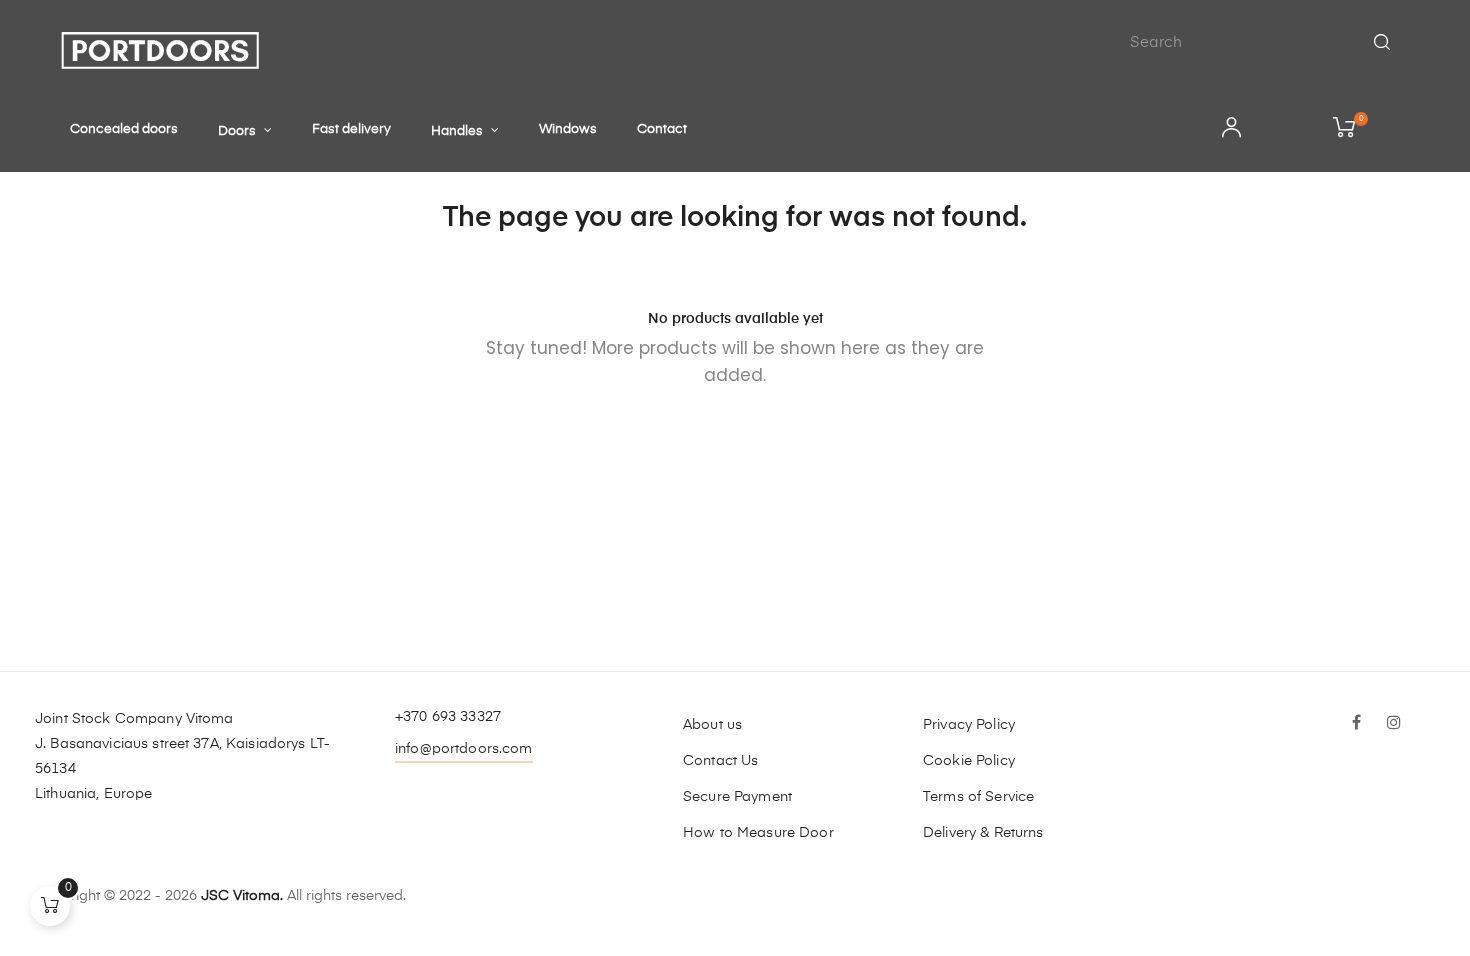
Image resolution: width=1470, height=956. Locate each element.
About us (712, 725)
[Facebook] (1356, 724)
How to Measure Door (758, 833)
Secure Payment (737, 797)
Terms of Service (978, 797)
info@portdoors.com (464, 749)
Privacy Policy (969, 725)
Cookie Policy (969, 761)
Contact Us (720, 761)
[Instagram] (1394, 724)
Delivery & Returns (983, 833)
